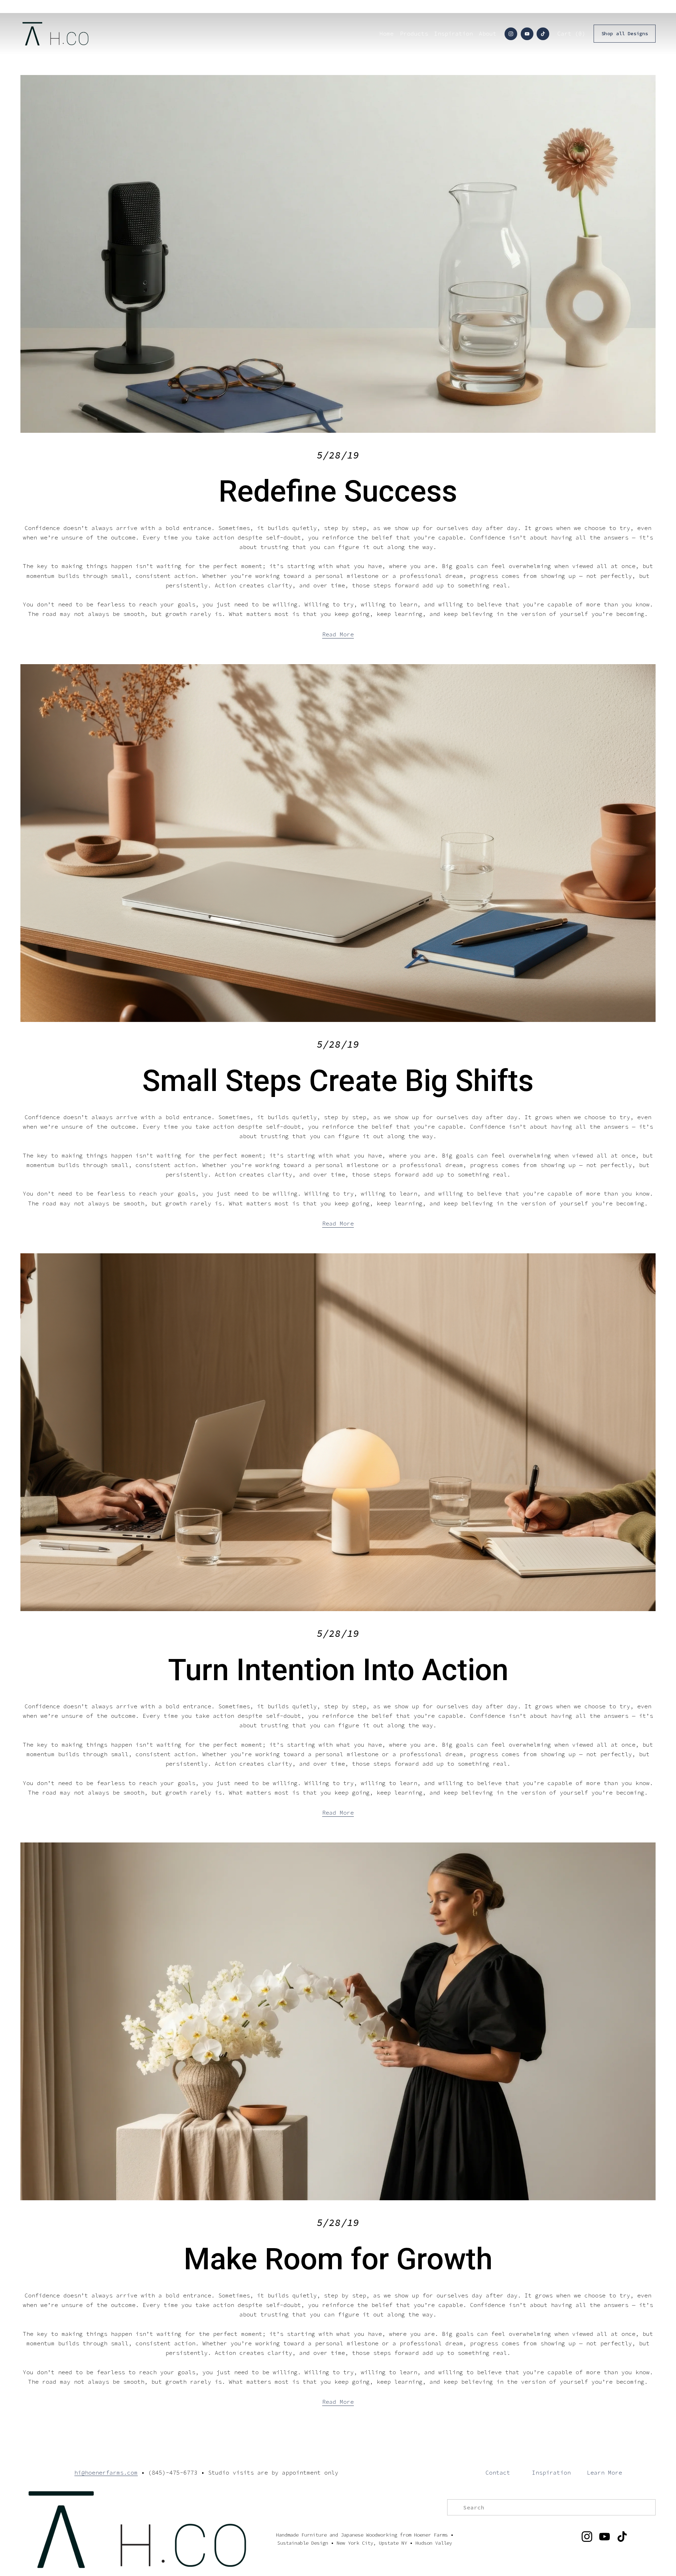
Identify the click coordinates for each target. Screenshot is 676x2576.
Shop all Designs (625, 34)
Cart (571, 33)
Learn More (605, 2472)
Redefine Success (338, 491)
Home (387, 33)
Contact (498, 2472)
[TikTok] (543, 34)
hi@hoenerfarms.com (106, 2472)
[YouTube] (527, 34)
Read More (338, 634)
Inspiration (551, 2472)
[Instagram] (511, 34)
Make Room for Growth (338, 2259)
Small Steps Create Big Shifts (338, 1081)
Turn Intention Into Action (338, 1670)
